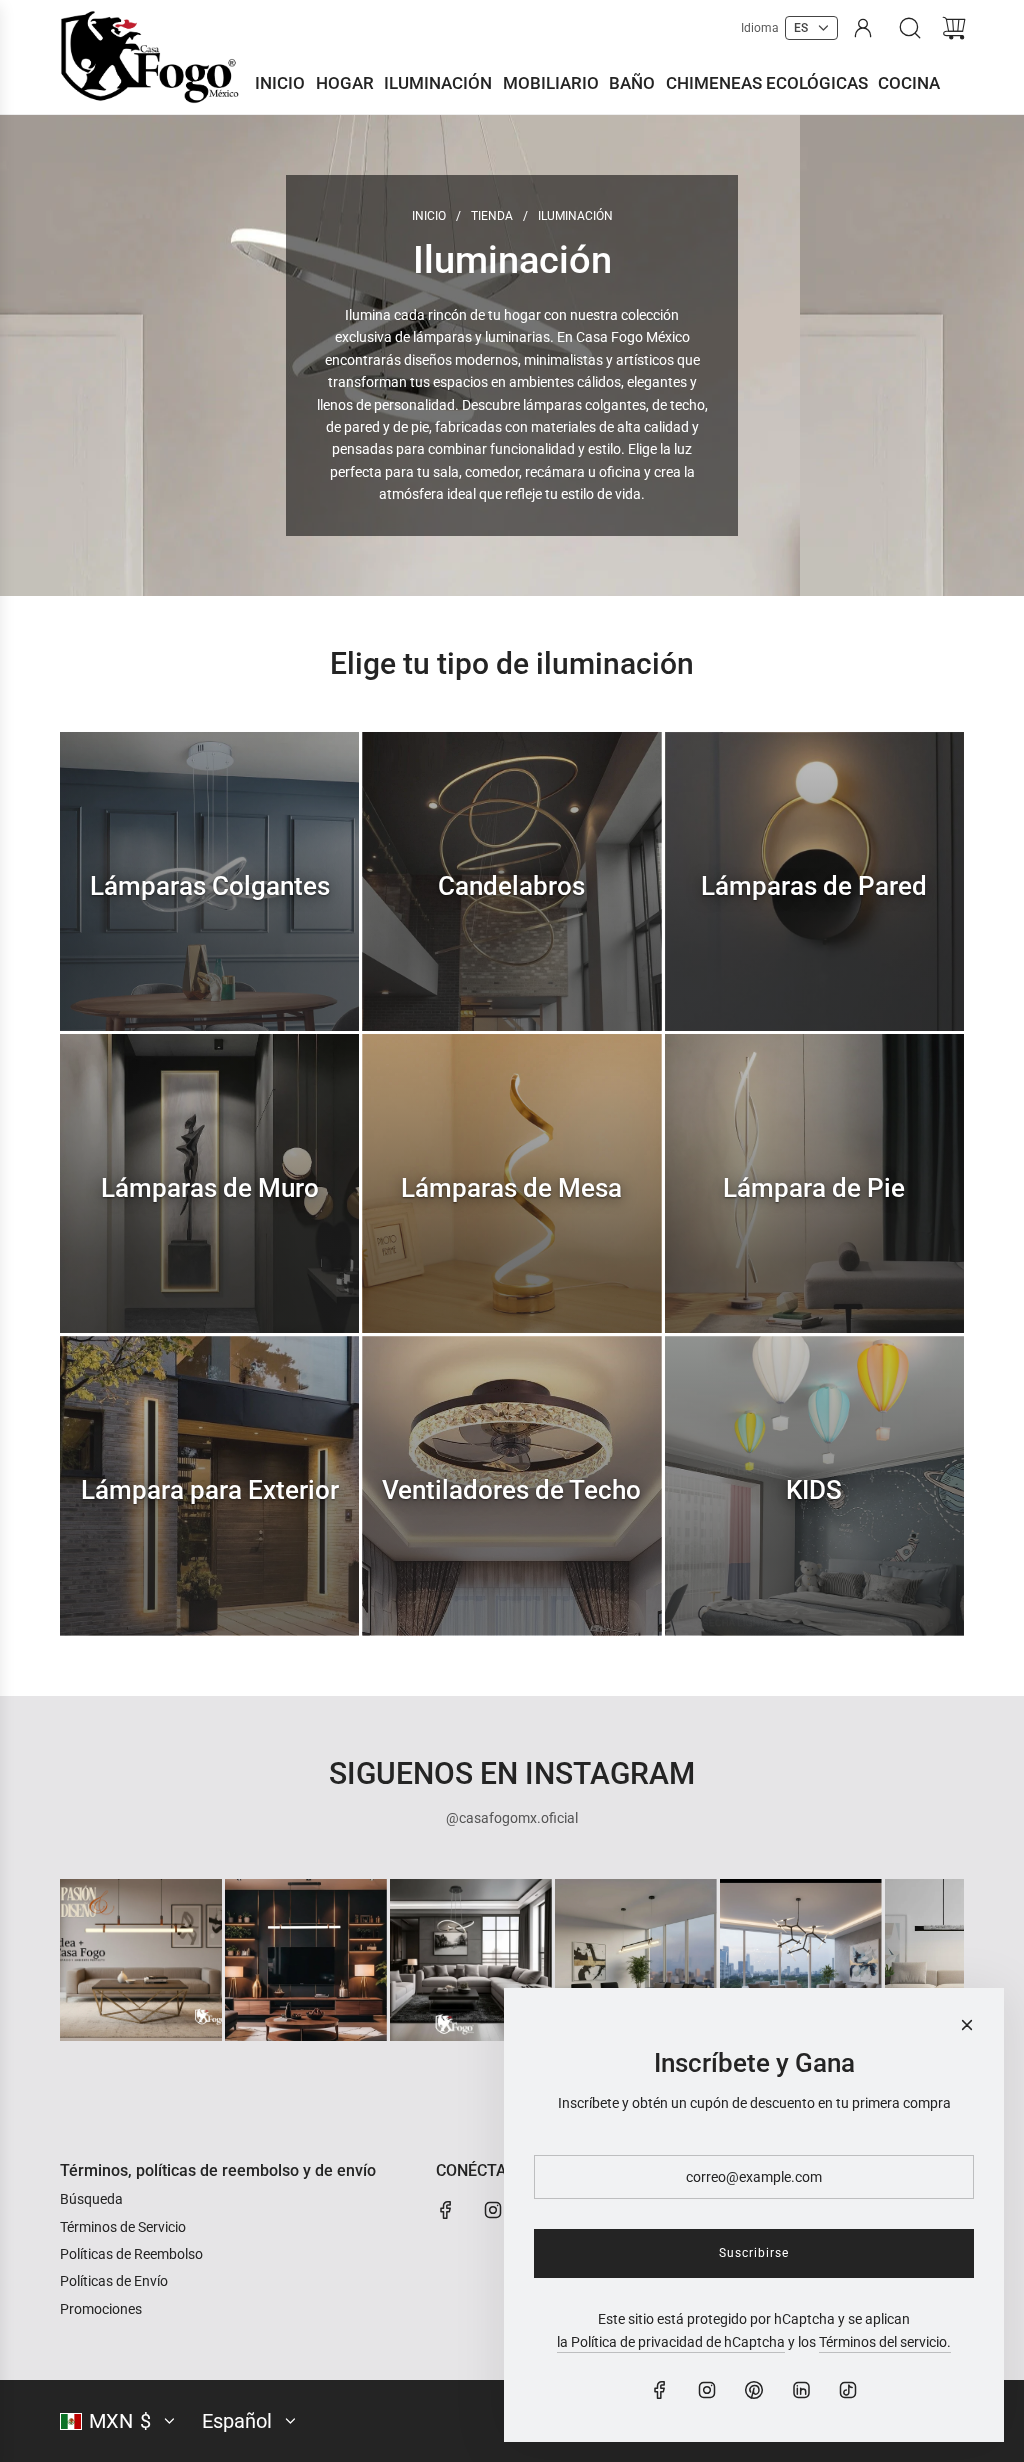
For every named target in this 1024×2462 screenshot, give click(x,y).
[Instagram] (493, 2210)
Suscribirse (754, 2253)
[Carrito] (954, 28)
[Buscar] (910, 28)
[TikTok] (848, 2390)
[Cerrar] (967, 2025)
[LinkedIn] (801, 2390)
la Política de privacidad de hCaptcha (671, 2342)
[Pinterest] (754, 2390)
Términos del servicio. (885, 2342)
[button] (108, 1960)
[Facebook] (446, 2210)
